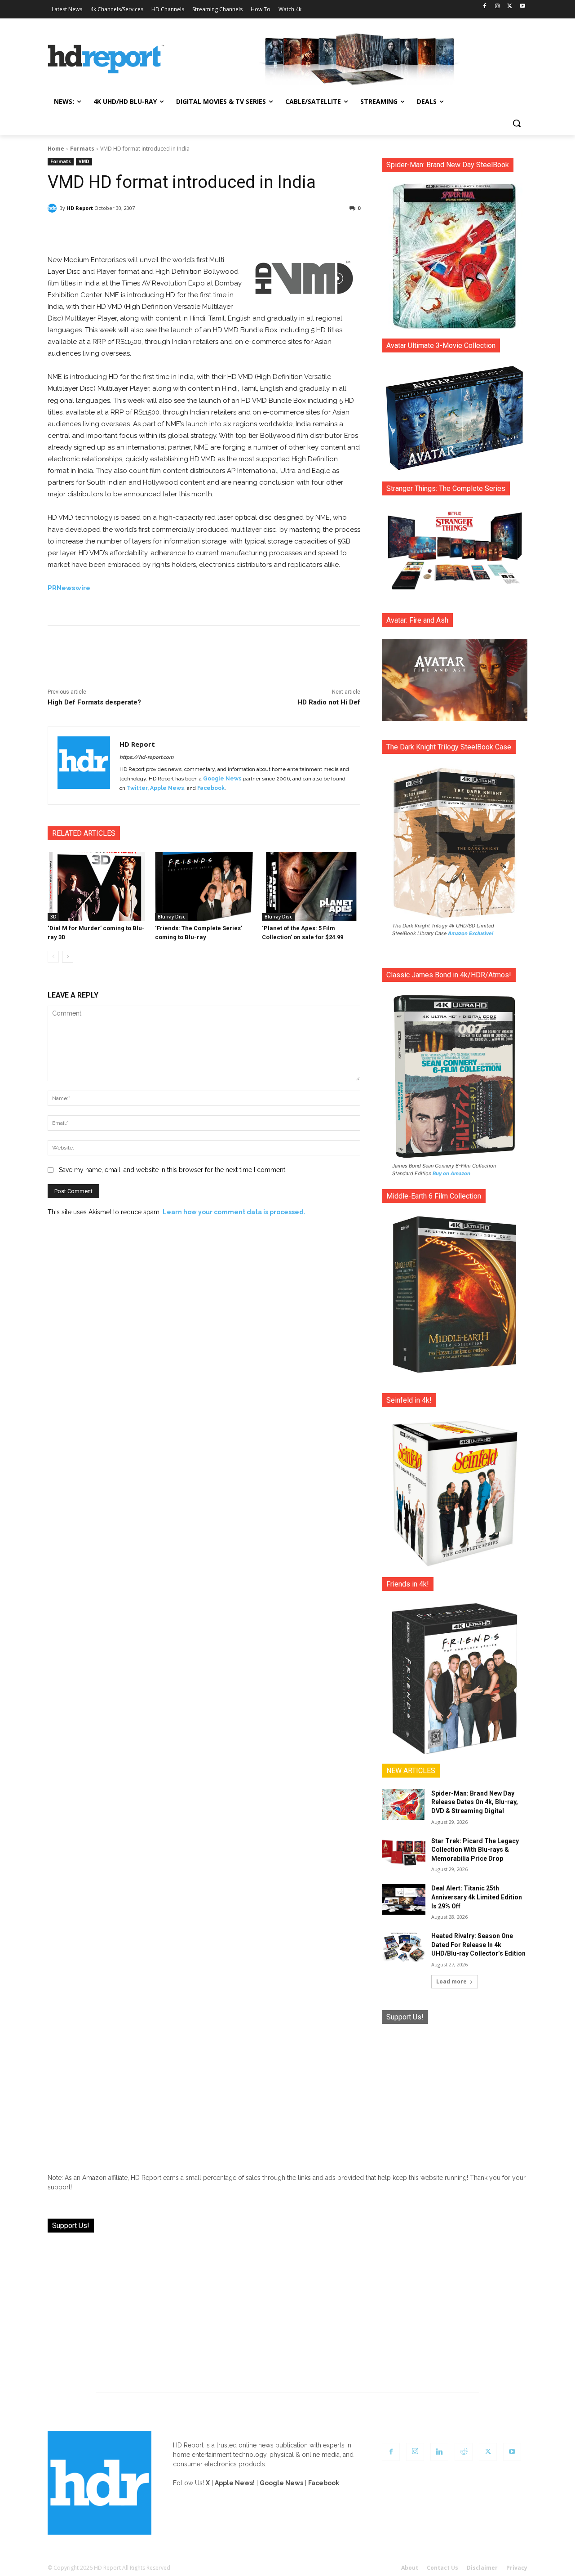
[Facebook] (485, 7)
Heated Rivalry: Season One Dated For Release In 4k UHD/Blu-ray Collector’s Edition (478, 1945)
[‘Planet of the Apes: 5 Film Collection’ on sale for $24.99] (311, 886)
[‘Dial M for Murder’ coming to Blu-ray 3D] (97, 886)
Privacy (517, 2568)
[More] (283, 232)
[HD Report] (106, 59)
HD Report (80, 208)
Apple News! (235, 2483)
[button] (517, 123)
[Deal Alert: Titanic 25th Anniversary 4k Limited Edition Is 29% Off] (404, 1899)
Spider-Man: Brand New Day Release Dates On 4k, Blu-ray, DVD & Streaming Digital (475, 1802)
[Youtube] (522, 7)
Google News (222, 779)
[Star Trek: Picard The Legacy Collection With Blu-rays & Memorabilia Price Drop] (404, 1852)
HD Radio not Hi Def (329, 702)
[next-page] (68, 957)
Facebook (211, 788)
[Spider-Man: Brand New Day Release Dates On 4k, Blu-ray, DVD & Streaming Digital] (404, 1805)
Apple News (167, 788)
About (410, 2568)
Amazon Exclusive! (471, 933)
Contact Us (442, 2568)
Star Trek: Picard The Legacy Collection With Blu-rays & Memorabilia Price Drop (475, 1850)
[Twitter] (510, 7)
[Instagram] (498, 7)
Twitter (137, 788)
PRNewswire (69, 588)
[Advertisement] (455, 2092)
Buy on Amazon (451, 1173)
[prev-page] (53, 957)
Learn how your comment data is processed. (234, 1212)
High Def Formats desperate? (94, 702)
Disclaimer (482, 2568)
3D (53, 917)
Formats (82, 149)
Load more (451, 1981)
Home (56, 149)
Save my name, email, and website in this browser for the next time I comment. (173, 1170)
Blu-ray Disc (171, 917)
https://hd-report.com (146, 757)
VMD (84, 161)
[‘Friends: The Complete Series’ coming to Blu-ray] (204, 886)
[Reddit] (464, 2452)
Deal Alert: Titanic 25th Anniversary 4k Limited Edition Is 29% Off (477, 1897)
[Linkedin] (439, 2452)
